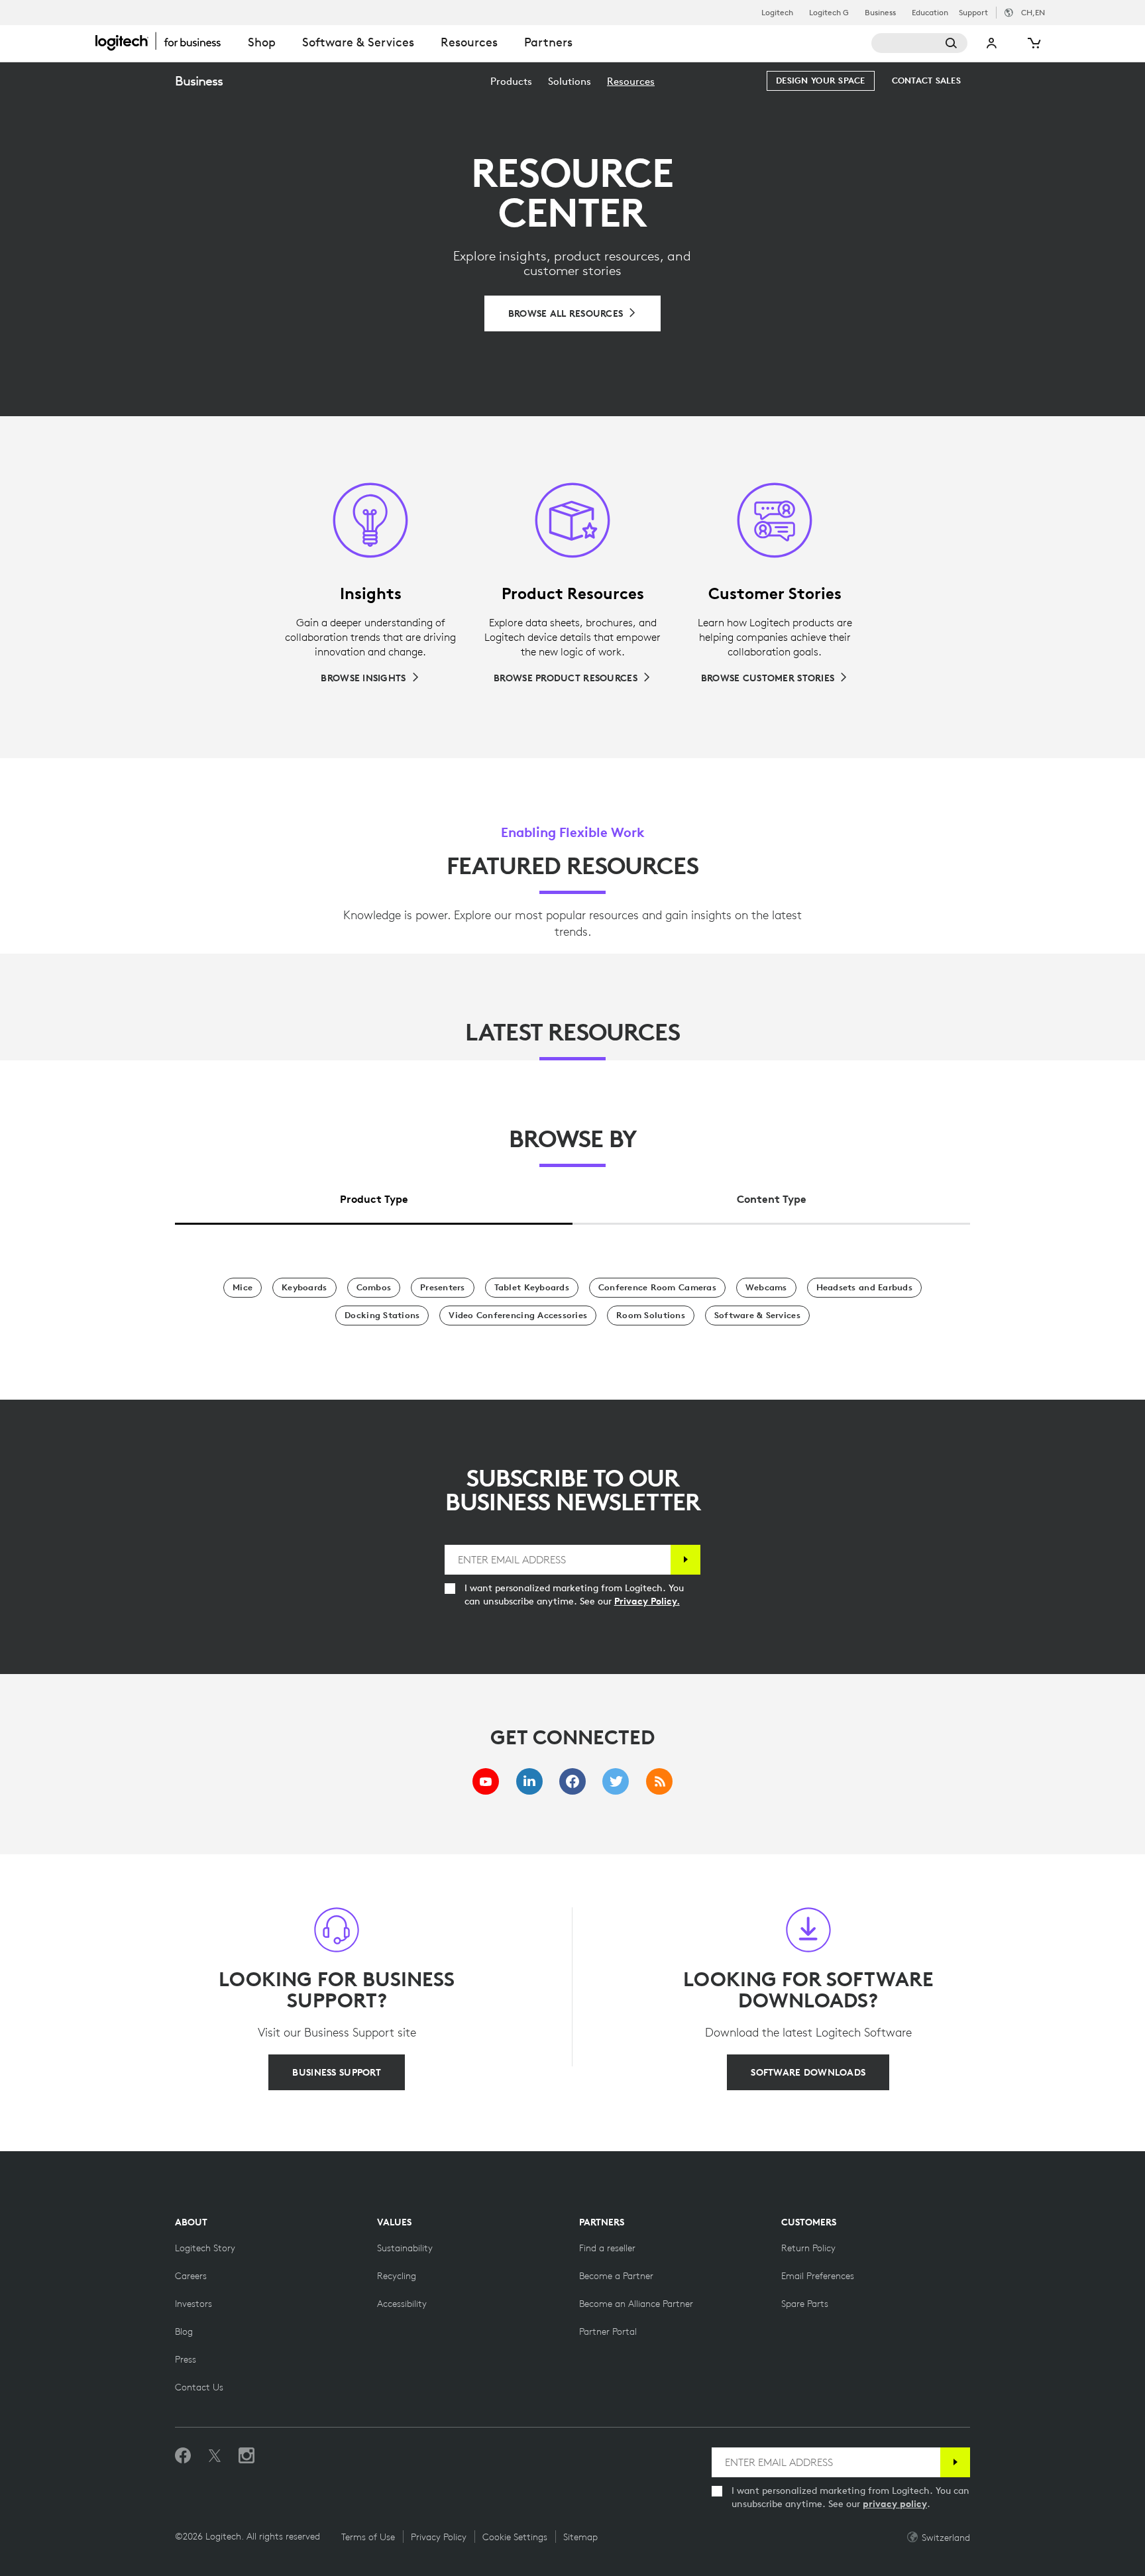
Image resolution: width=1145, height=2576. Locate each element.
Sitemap (580, 2537)
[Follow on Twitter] (215, 2456)
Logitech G (829, 13)
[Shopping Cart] (1033, 43)
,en (1033, 12)
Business (880, 13)
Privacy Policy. (647, 1601)
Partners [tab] (548, 42)
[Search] (919, 43)
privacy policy (895, 2504)
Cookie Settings (515, 2537)
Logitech (777, 13)
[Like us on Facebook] (183, 2456)
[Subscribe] (685, 1560)
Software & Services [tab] (358, 42)
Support (973, 12)
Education (930, 13)
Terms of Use (368, 2537)
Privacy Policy (439, 2537)
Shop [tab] (262, 42)
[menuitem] (511, 81)
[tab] (374, 1196)
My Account (992, 43)
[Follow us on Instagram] (246, 2456)
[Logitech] (165, 41)
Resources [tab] (469, 42)
